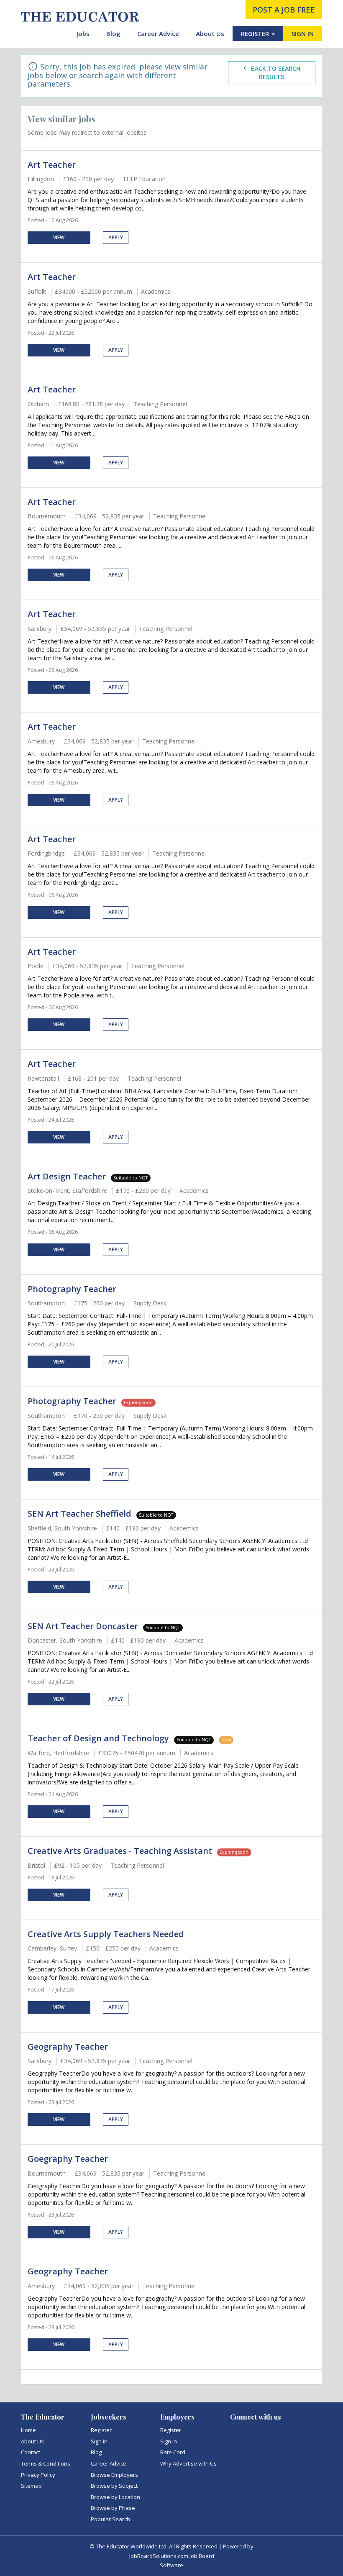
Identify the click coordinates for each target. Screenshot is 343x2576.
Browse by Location (115, 2497)
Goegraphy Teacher (68, 2159)
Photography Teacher (72, 1289)
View (59, 237)
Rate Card (173, 2452)
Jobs (83, 33)
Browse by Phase (113, 2508)
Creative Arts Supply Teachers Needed (106, 1934)
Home (28, 2430)
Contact (31, 2452)
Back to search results (276, 73)
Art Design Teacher (67, 1176)
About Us (210, 33)
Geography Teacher (68, 2047)
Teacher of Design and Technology (98, 1738)
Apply (116, 237)
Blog (113, 33)
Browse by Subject (114, 2486)
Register (101, 2430)
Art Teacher (52, 165)
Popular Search (110, 2519)
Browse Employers (114, 2475)
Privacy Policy (38, 2475)
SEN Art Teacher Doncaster (83, 1626)
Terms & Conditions (46, 2463)
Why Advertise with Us (188, 2463)
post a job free (284, 10)
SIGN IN (303, 33)
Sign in (99, 2441)
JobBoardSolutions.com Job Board (172, 2556)
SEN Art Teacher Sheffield (79, 1514)
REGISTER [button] (256, 33)
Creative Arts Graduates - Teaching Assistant (120, 1851)
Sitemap (31, 2486)
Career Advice (158, 33)
